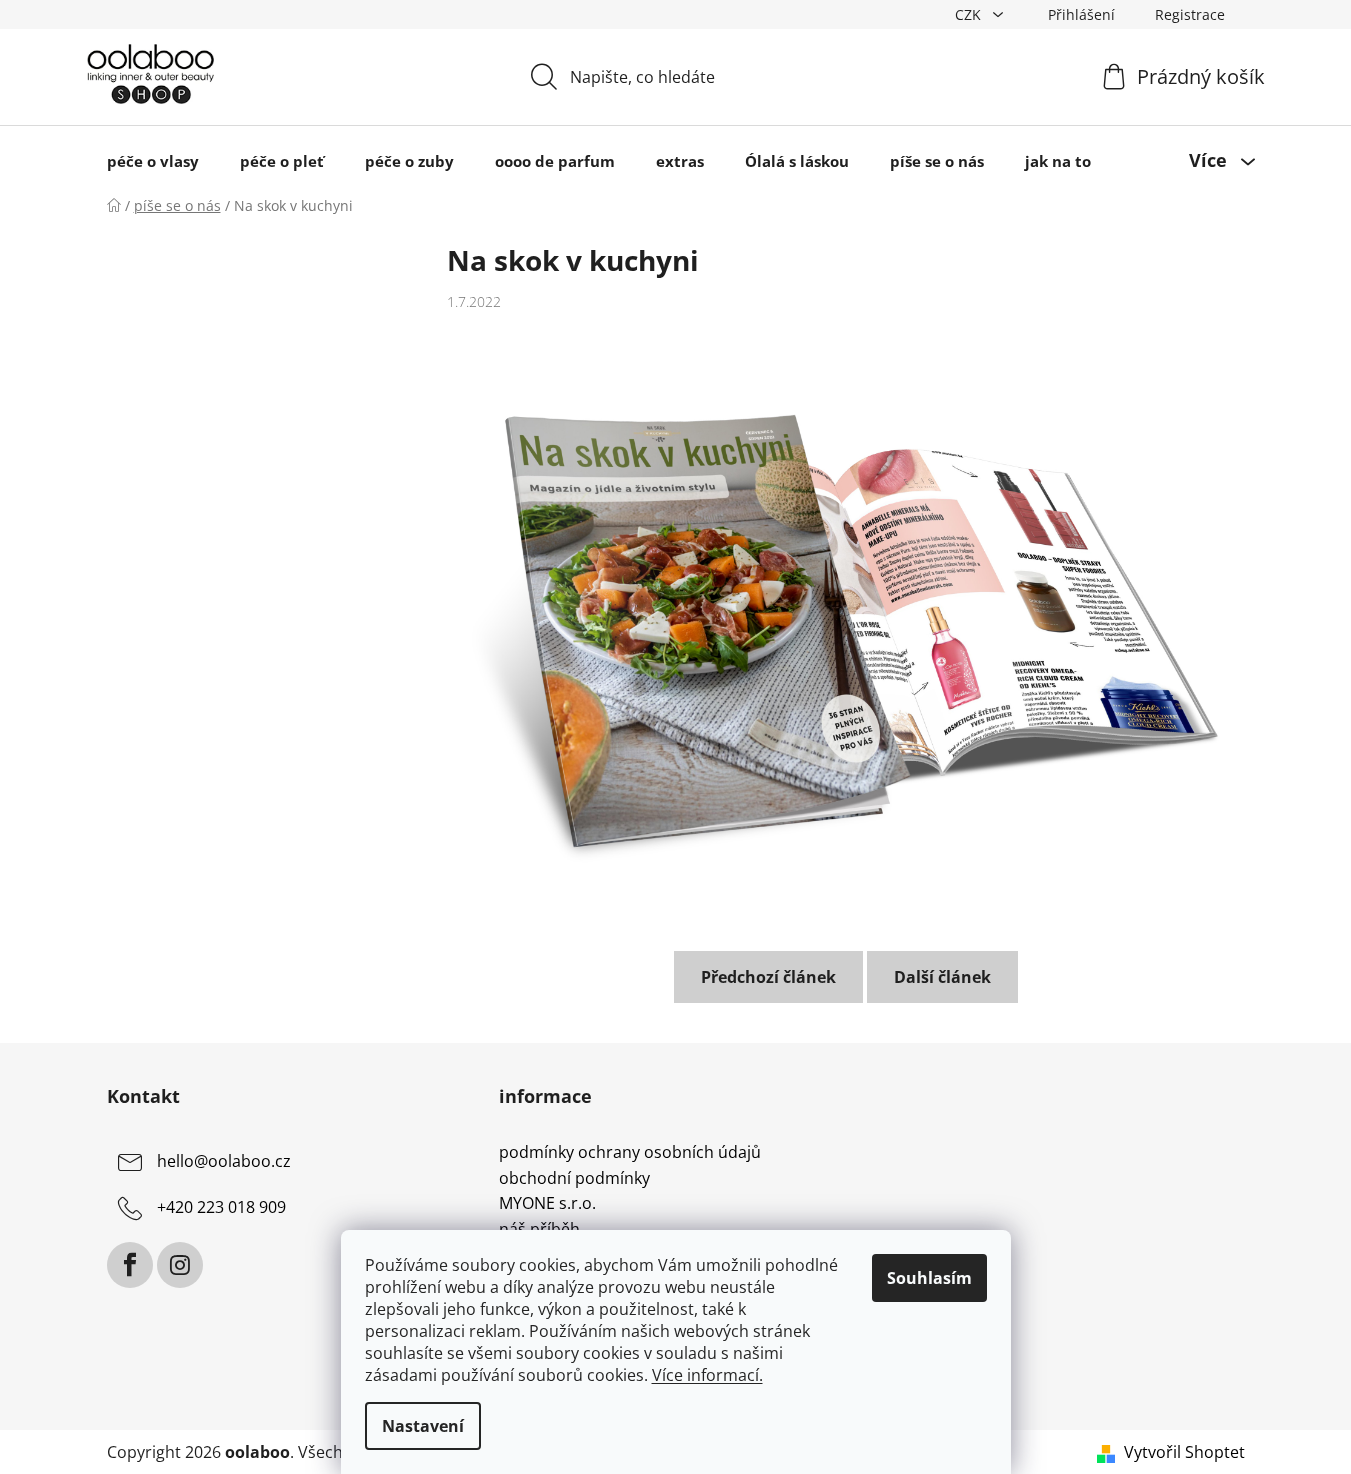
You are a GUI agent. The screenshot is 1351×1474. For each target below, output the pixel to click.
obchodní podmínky (574, 1179)
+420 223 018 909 (221, 1207)
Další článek (942, 977)
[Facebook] (130, 1265)
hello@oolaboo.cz (224, 1161)
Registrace (1190, 14)
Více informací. (707, 1375)
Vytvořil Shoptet (1184, 1452)
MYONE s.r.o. (547, 1204)
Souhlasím (929, 1278)
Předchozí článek (768, 977)
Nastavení (423, 1426)
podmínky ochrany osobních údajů (630, 1153)
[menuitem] (153, 160)
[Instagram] (180, 1265)
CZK (970, 14)
